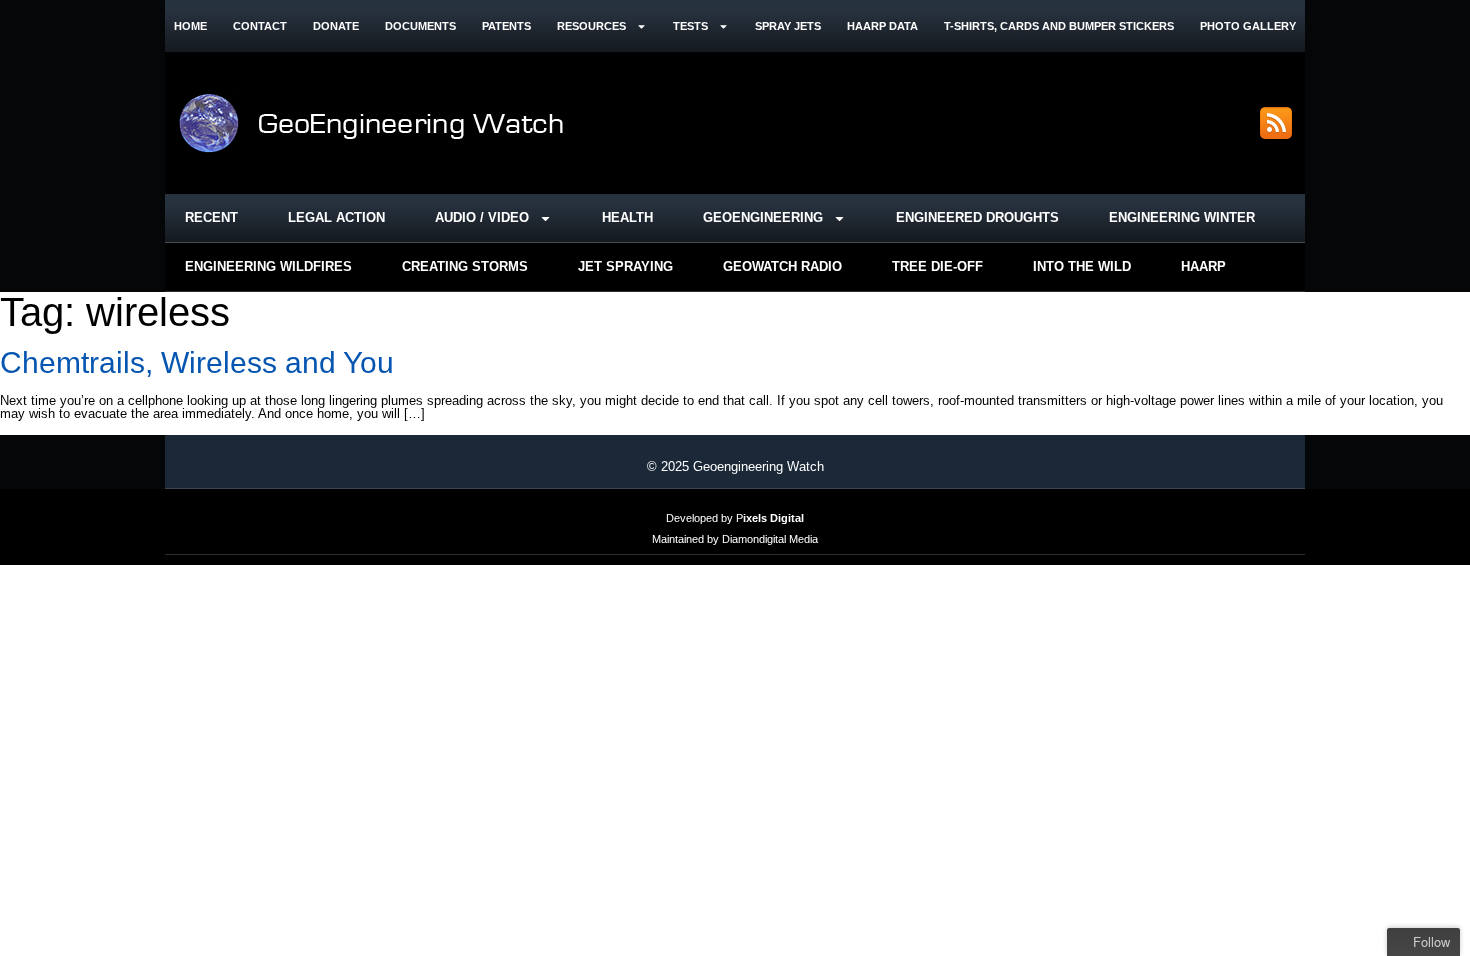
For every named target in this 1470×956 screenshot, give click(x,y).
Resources (591, 26)
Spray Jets (788, 26)
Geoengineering (763, 217)
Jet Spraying (625, 266)
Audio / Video (482, 217)
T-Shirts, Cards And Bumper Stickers (1059, 26)
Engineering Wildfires (268, 266)
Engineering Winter (1182, 217)
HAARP (1203, 266)
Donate (336, 26)
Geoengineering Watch (758, 466)
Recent (211, 217)
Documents (420, 26)
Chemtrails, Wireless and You (197, 362)
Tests (690, 26)
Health (627, 217)
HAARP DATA (882, 26)
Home (190, 26)
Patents (506, 26)
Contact (260, 26)
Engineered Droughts (977, 217)
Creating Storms (465, 266)
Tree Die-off (937, 266)
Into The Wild (1082, 266)
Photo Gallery (1248, 26)
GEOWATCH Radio (782, 266)
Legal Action (336, 217)
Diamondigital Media (770, 539)
